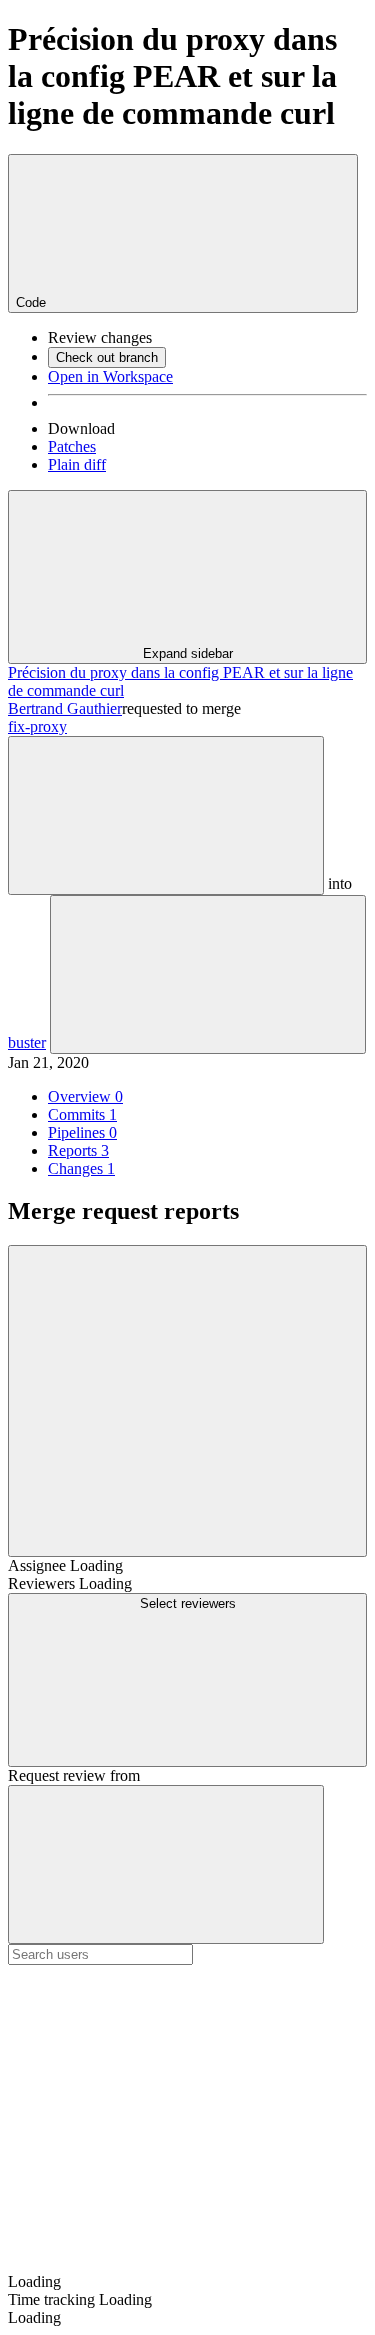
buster (27, 1042)
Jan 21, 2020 (48, 1062)
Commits (82, 1114)
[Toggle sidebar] (187, 1401)
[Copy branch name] (166, 815)
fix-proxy (37, 726)
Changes (81, 1168)
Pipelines (82, 1132)
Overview (85, 1096)
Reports (78, 1150)
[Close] (166, 1864)
